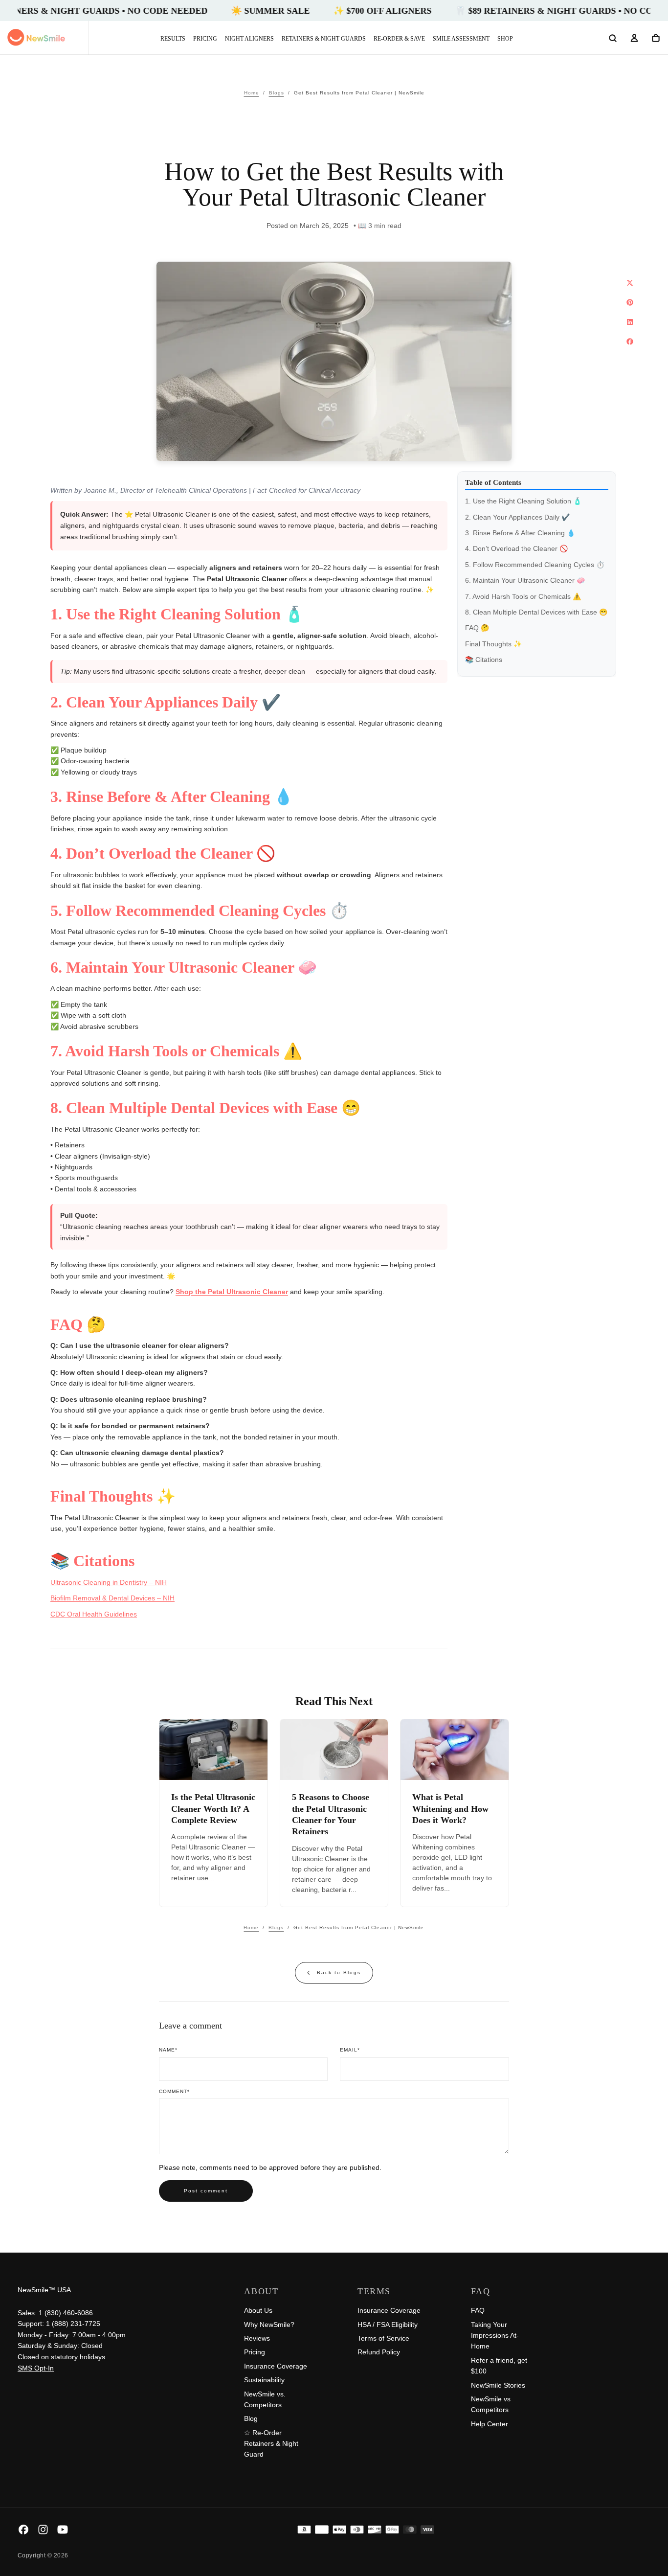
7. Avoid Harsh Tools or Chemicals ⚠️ (523, 596)
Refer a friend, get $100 (499, 2366)
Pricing (205, 39)
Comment (174, 2091)
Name (168, 2050)
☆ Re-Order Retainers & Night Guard (271, 2444)
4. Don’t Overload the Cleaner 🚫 (516, 549)
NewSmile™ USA (44, 2290)
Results (173, 39)
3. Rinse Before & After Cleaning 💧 (520, 533)
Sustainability (264, 2380)
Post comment (206, 2191)
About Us (258, 2310)
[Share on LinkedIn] (630, 322)
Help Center (490, 2424)
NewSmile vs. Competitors (265, 2399)
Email (350, 2050)
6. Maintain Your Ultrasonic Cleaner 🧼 (525, 581)
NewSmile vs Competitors (491, 2404)
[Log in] (634, 39)
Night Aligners (249, 39)
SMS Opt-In (36, 2368)
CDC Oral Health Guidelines (94, 1614)
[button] (613, 39)
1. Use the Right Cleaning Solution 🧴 (523, 502)
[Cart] (656, 39)
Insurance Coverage (276, 2366)
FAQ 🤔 (477, 628)
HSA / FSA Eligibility (388, 2325)
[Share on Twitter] (630, 283)
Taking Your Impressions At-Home (495, 2336)
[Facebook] (23, 2530)
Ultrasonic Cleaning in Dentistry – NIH (109, 1582)
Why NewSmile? (269, 2325)
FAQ (478, 2310)
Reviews (257, 2338)
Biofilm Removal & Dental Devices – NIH (112, 1598)
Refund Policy (379, 2352)
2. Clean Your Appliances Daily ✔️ (517, 517)
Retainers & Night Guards (324, 39)
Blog (251, 2418)
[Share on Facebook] (630, 342)
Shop (505, 39)
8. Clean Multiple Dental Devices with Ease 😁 (536, 613)
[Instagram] (43, 2530)
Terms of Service (383, 2338)
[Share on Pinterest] (630, 302)
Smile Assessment (461, 39)
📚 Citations (484, 660)
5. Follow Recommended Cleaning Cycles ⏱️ (535, 565)
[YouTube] (63, 2530)
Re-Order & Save (399, 39)
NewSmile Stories (498, 2385)
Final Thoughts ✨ (493, 644)
